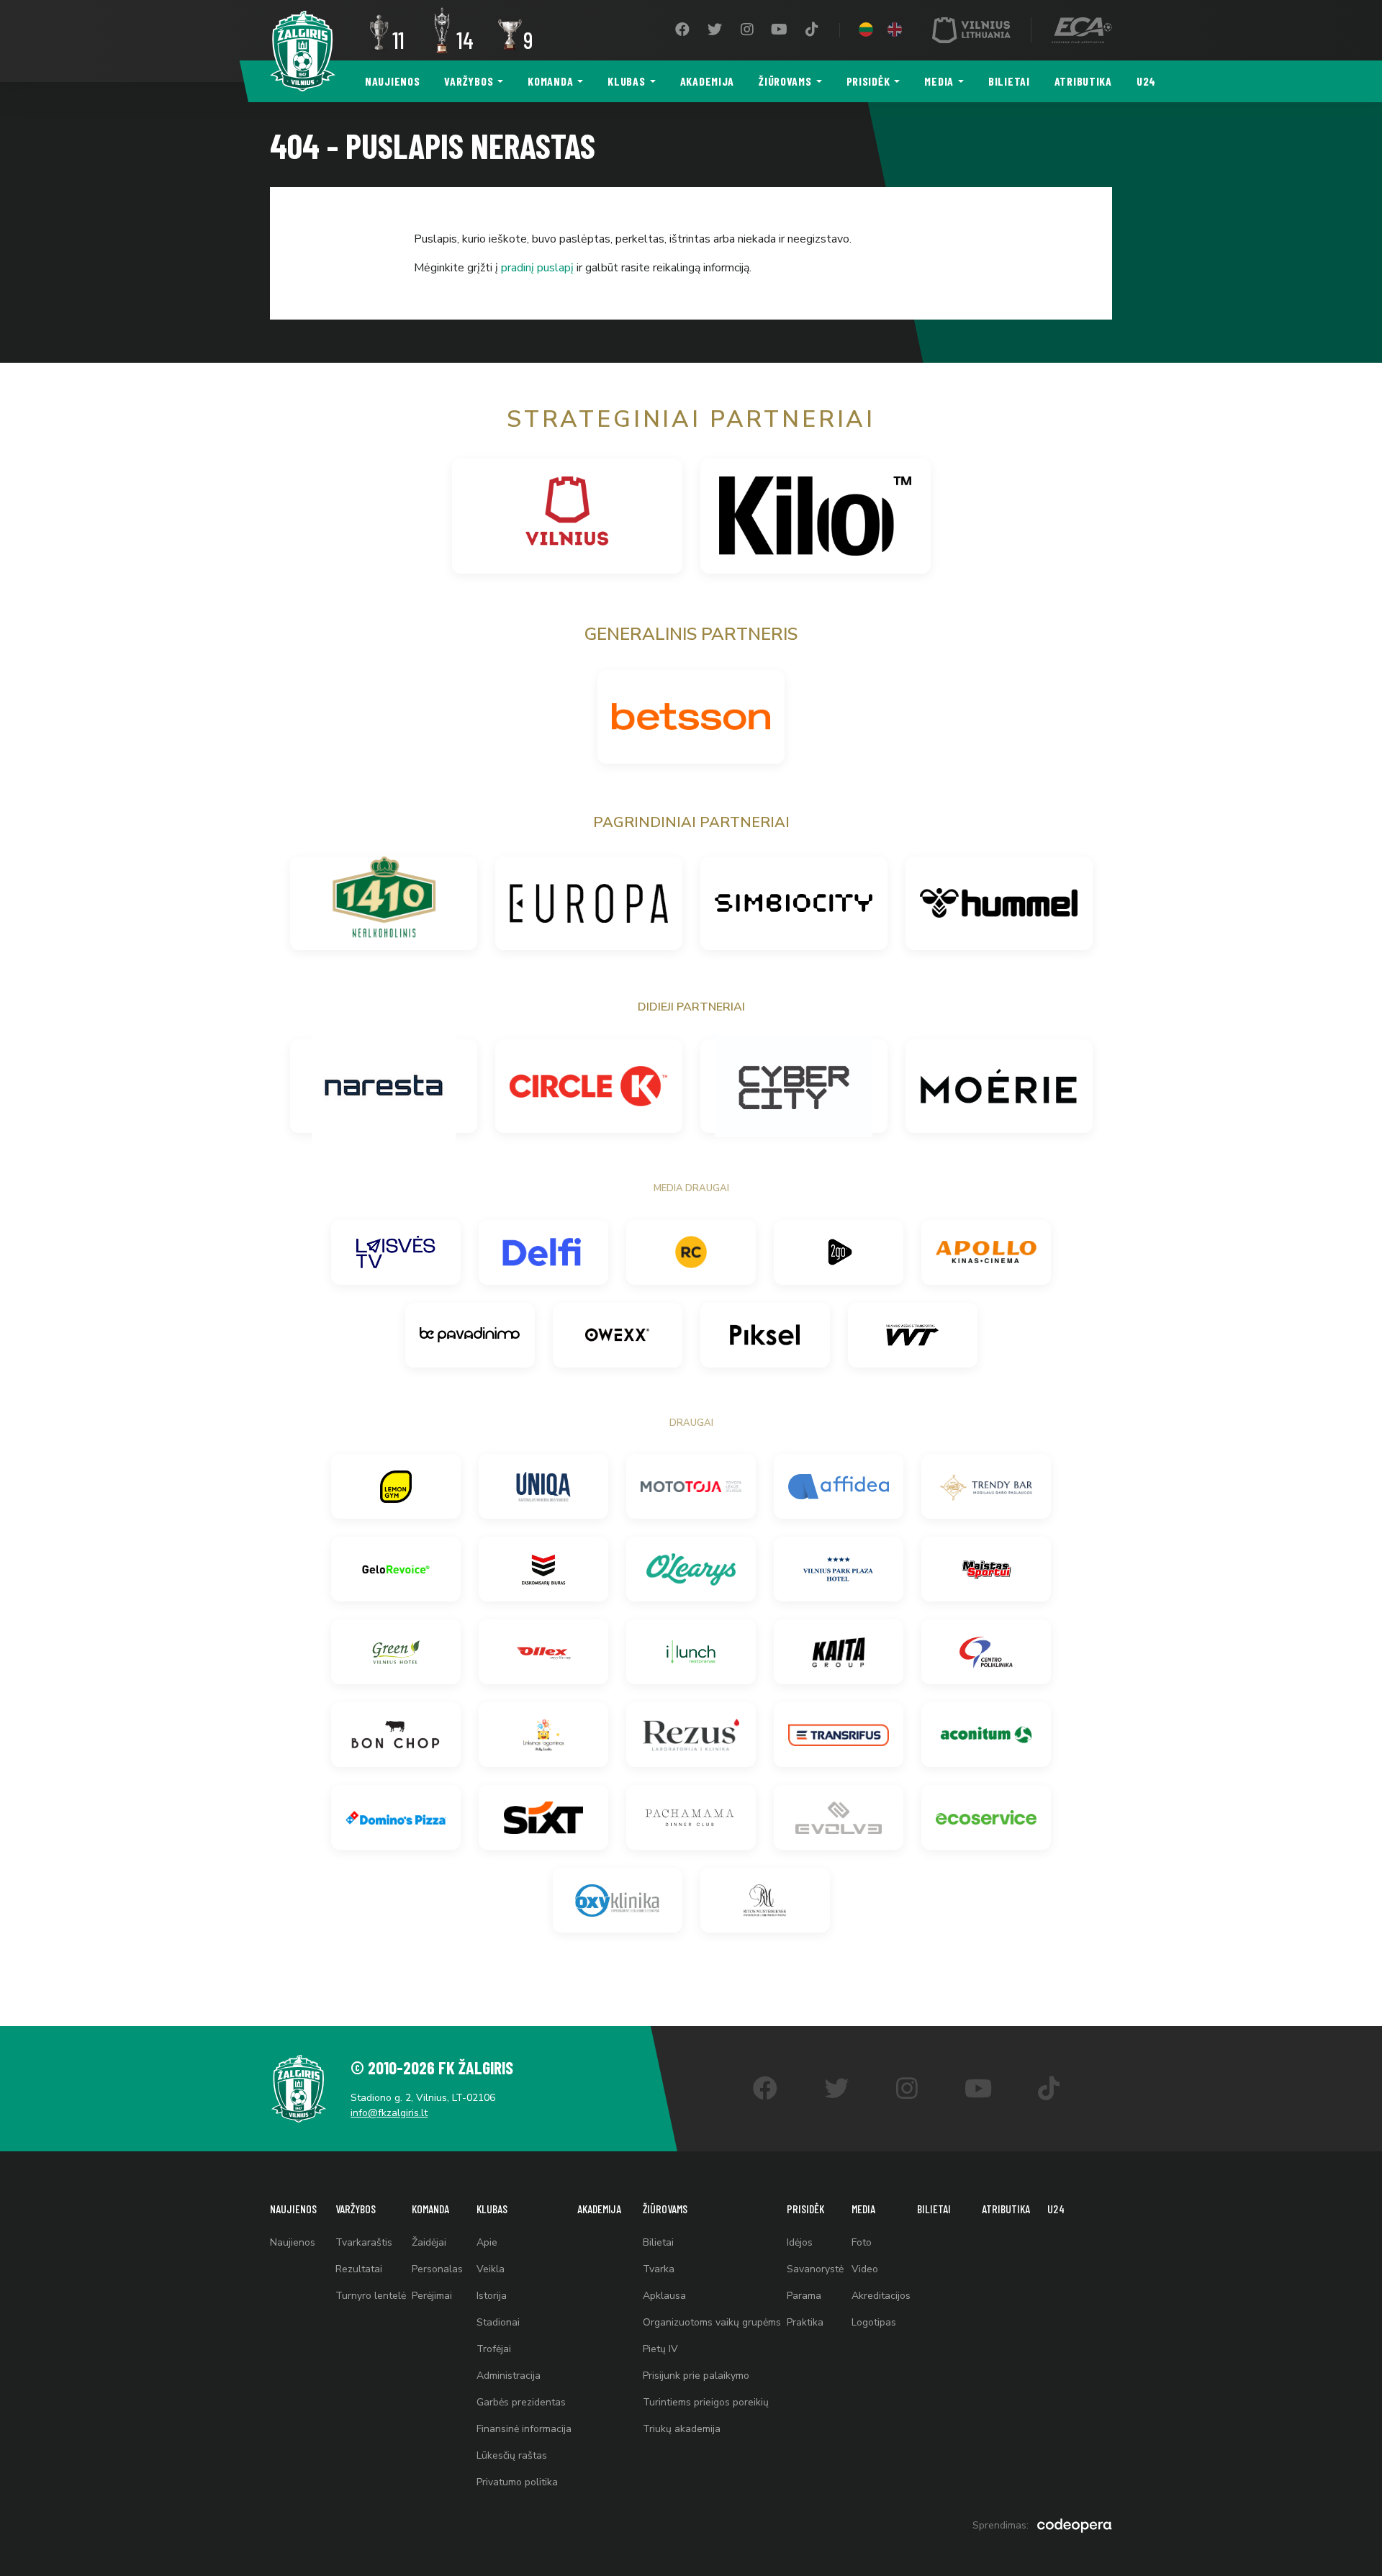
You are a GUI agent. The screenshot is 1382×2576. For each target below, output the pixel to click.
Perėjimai (432, 2296)
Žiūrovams (785, 81)
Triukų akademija (682, 2429)
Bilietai (1009, 81)
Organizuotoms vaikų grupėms (712, 2322)
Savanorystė (815, 2269)
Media (939, 81)
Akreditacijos (881, 2296)
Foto (862, 2242)
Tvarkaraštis (364, 2242)
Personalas (437, 2269)
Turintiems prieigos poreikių (706, 2402)
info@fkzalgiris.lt (389, 2113)
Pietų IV (660, 2349)
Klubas (626, 81)
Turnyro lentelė (371, 2296)
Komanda (550, 81)
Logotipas (874, 2322)
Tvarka (659, 2269)
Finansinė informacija (524, 2429)
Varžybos (469, 81)
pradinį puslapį (537, 268)
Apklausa (664, 2296)
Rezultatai (359, 2269)
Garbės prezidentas (521, 2402)
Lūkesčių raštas (512, 2455)
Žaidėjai (429, 2242)
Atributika (1083, 81)
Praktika (805, 2322)
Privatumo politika (517, 2482)
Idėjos (800, 2242)
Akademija (707, 81)
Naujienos (392, 81)
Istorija (492, 2296)
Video (865, 2269)
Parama (804, 2296)
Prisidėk (868, 81)
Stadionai (498, 2322)
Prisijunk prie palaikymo (696, 2376)
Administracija (509, 2376)
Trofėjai (494, 2349)
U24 (1146, 81)
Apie (487, 2242)
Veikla (491, 2269)
